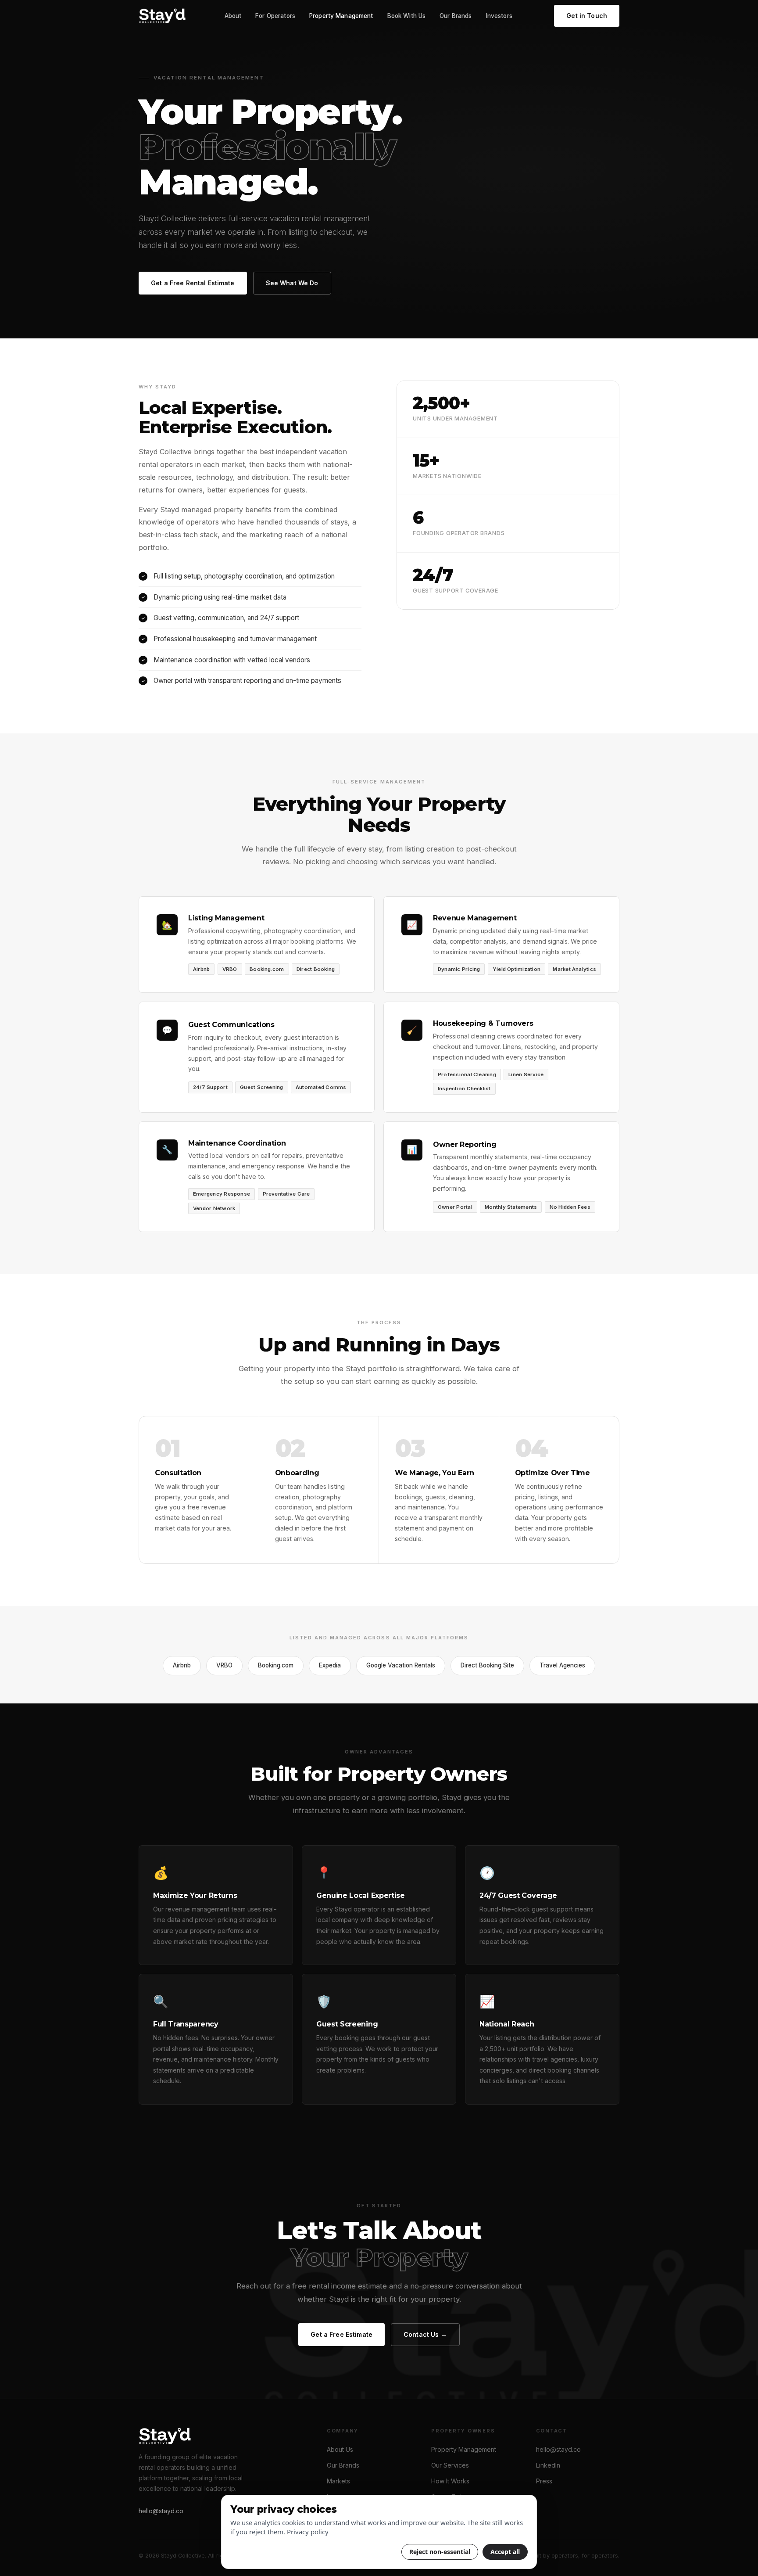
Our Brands (456, 16)
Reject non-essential (440, 2552)
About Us (340, 2449)
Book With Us (407, 16)
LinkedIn (548, 2465)
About (233, 16)
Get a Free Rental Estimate (193, 283)
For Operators (275, 16)
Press (544, 2481)
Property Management (341, 16)
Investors (499, 16)
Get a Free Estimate (341, 2334)
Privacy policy (308, 2532)
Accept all (505, 2552)
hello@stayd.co (161, 2511)
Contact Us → (425, 2334)
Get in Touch (587, 16)
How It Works (450, 2481)
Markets (338, 2481)
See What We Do (292, 283)
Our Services (450, 2465)
